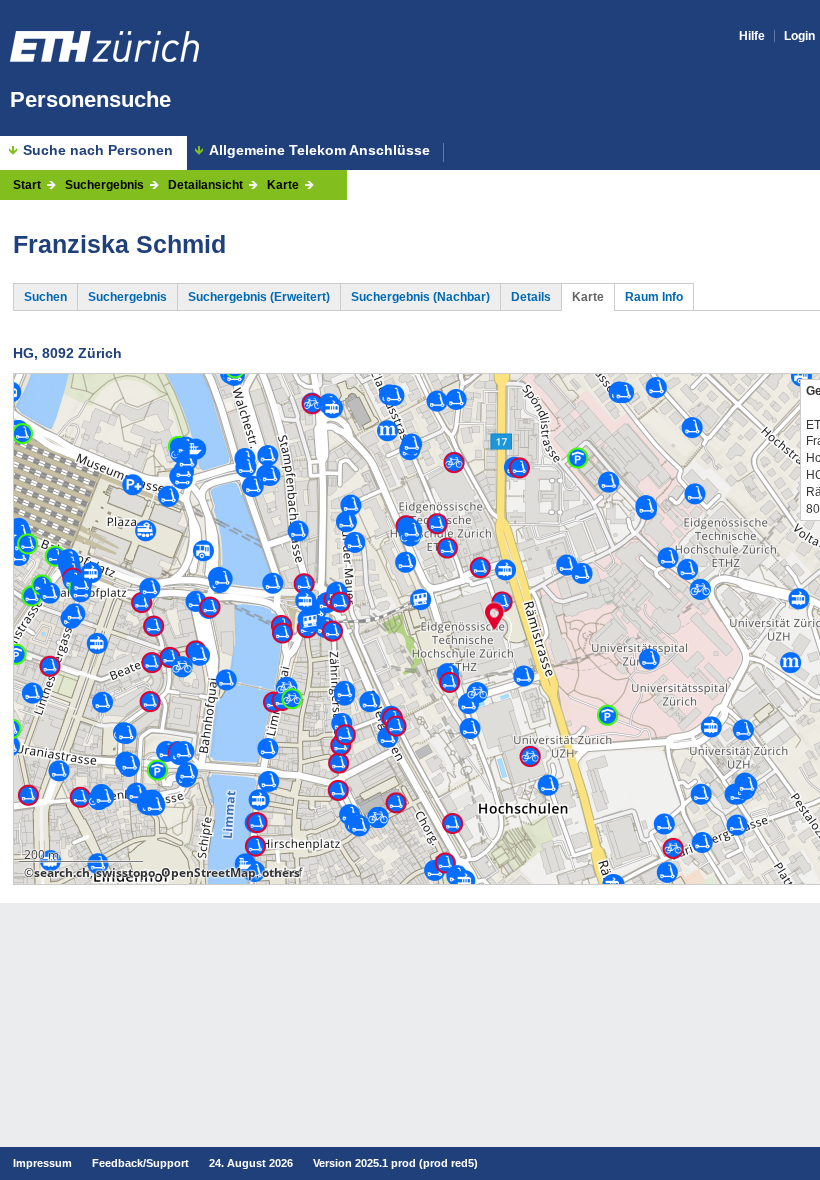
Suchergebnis (104, 185)
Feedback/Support (140, 1163)
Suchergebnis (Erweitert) (259, 297)
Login (799, 36)
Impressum (42, 1163)
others (281, 872)
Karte (283, 185)
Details (531, 297)
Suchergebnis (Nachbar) (420, 297)
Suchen (45, 297)
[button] (494, 616)
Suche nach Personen (98, 150)
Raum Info (654, 297)
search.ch (62, 872)
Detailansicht (205, 185)
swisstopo (125, 872)
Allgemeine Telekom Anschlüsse (319, 150)
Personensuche (90, 99)
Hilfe (752, 36)
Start (27, 185)
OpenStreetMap (208, 872)
